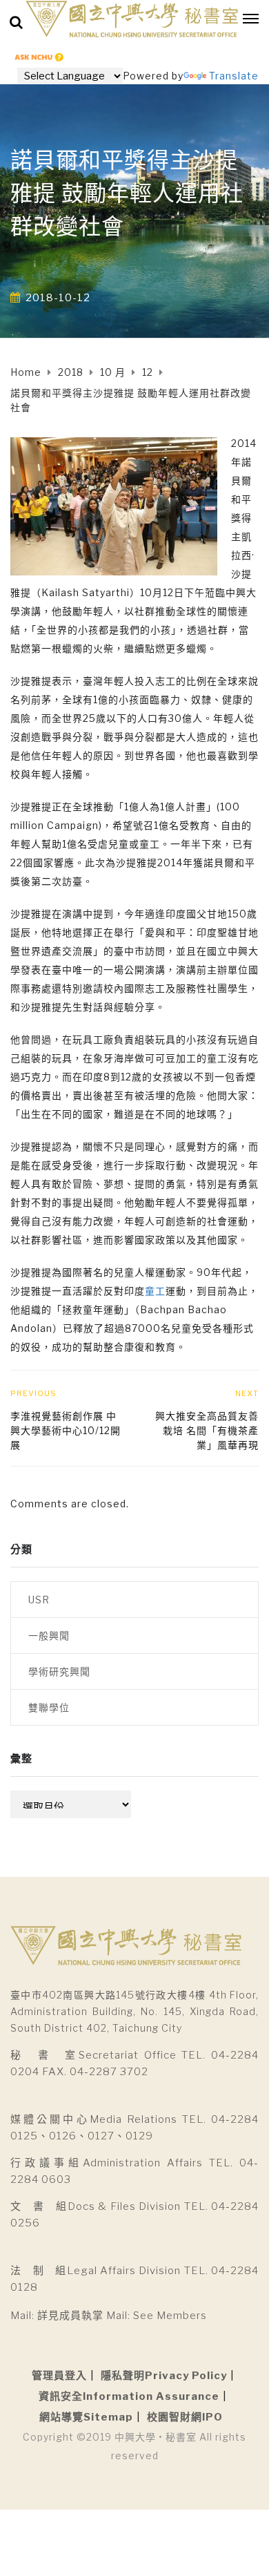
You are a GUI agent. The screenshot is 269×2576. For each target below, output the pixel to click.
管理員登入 (59, 2376)
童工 (155, 1291)
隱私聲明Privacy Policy (164, 2376)
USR (39, 1600)
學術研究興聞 (59, 1671)
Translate (234, 76)
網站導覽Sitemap (86, 2417)
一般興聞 (49, 1635)
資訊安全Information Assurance (129, 2396)
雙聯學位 (49, 1707)
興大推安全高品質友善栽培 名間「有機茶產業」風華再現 (207, 1430)
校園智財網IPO (185, 2417)
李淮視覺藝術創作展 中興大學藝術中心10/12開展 (66, 1430)
